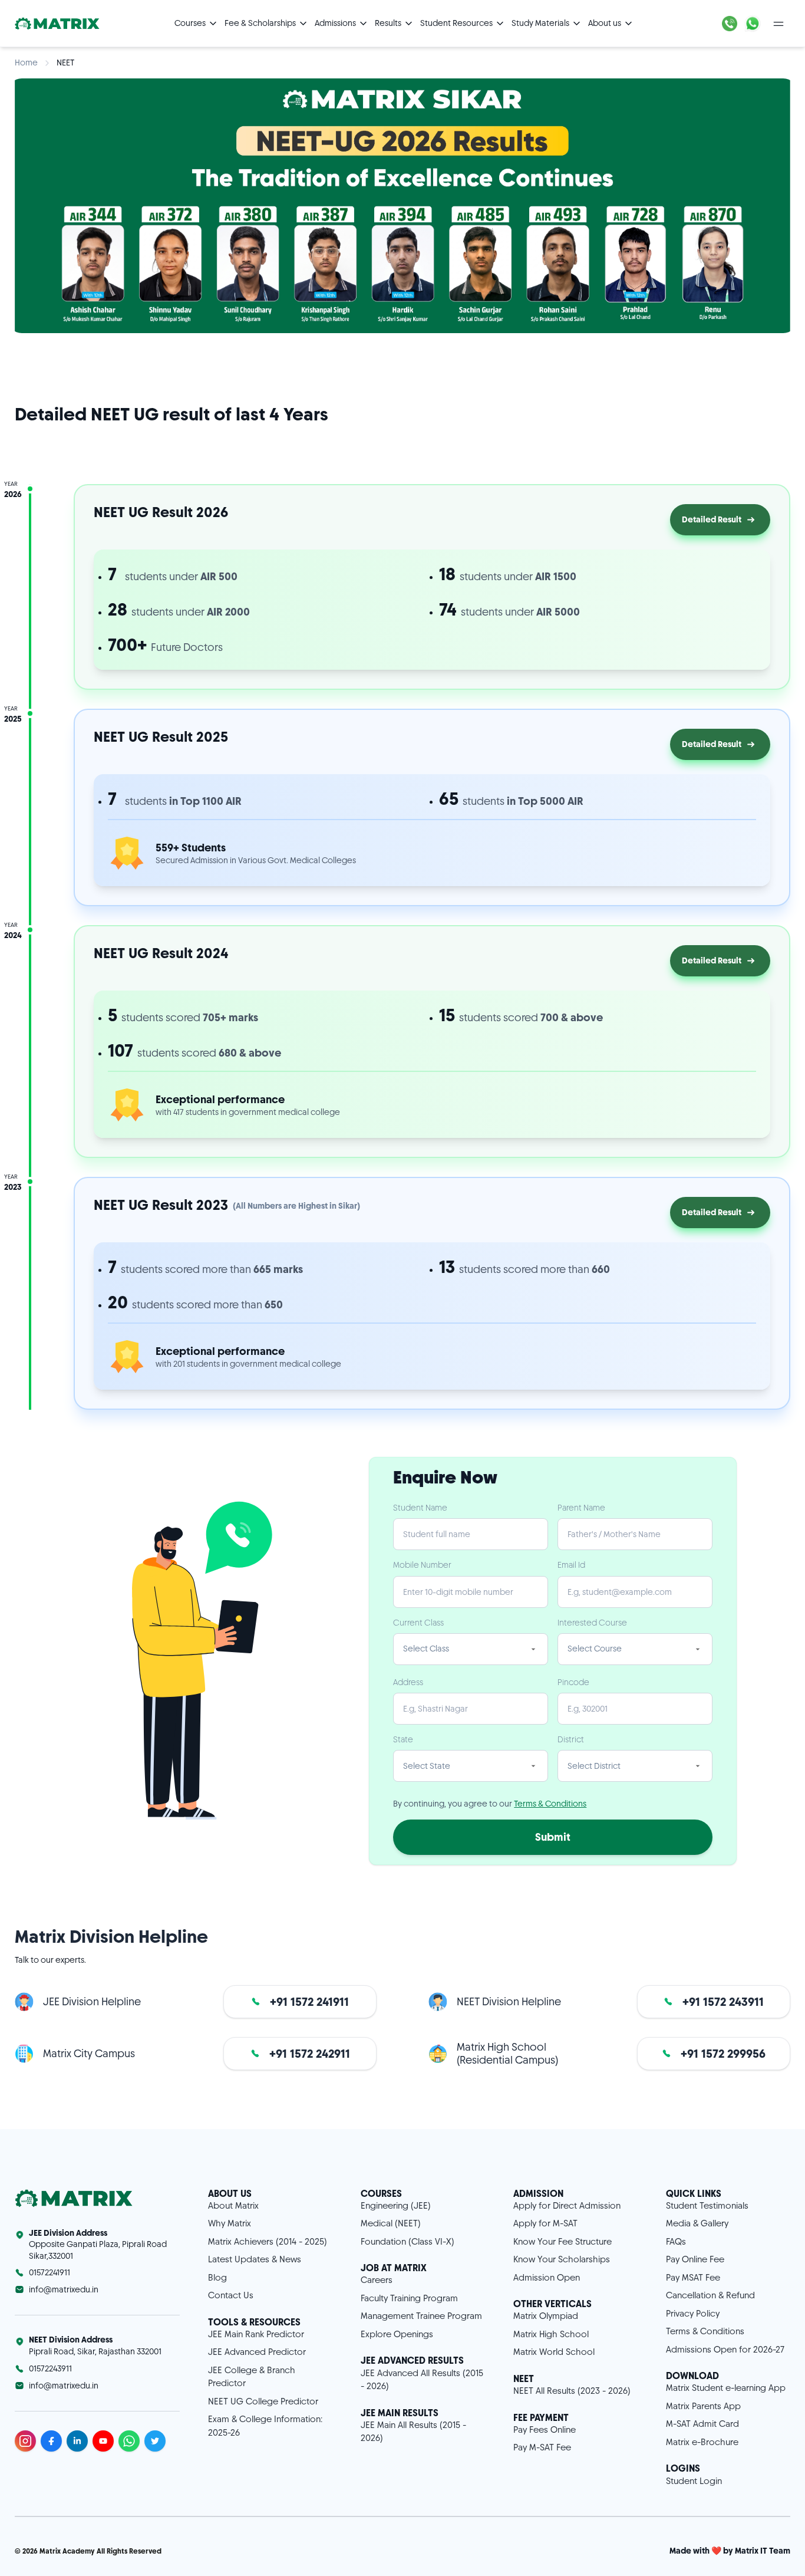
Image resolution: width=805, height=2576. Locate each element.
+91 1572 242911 (310, 2054)
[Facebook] (51, 2441)
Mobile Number (422, 1565)
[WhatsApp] (753, 24)
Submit (553, 1837)
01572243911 (50, 2368)
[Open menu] (778, 24)
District (571, 1739)
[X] (155, 2441)
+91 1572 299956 (723, 2054)
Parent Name (581, 1508)
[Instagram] (25, 2441)
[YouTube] (103, 2441)
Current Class (418, 1623)
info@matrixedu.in (64, 2289)
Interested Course (592, 1623)
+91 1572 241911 (309, 2002)
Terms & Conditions (550, 1804)
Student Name (420, 1508)
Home (26, 62)
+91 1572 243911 (723, 2002)
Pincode (573, 1682)
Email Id (571, 1565)
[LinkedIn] (77, 2441)
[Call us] (730, 24)
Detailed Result (712, 519)
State (403, 1739)
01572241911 (50, 2272)
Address (408, 1682)
